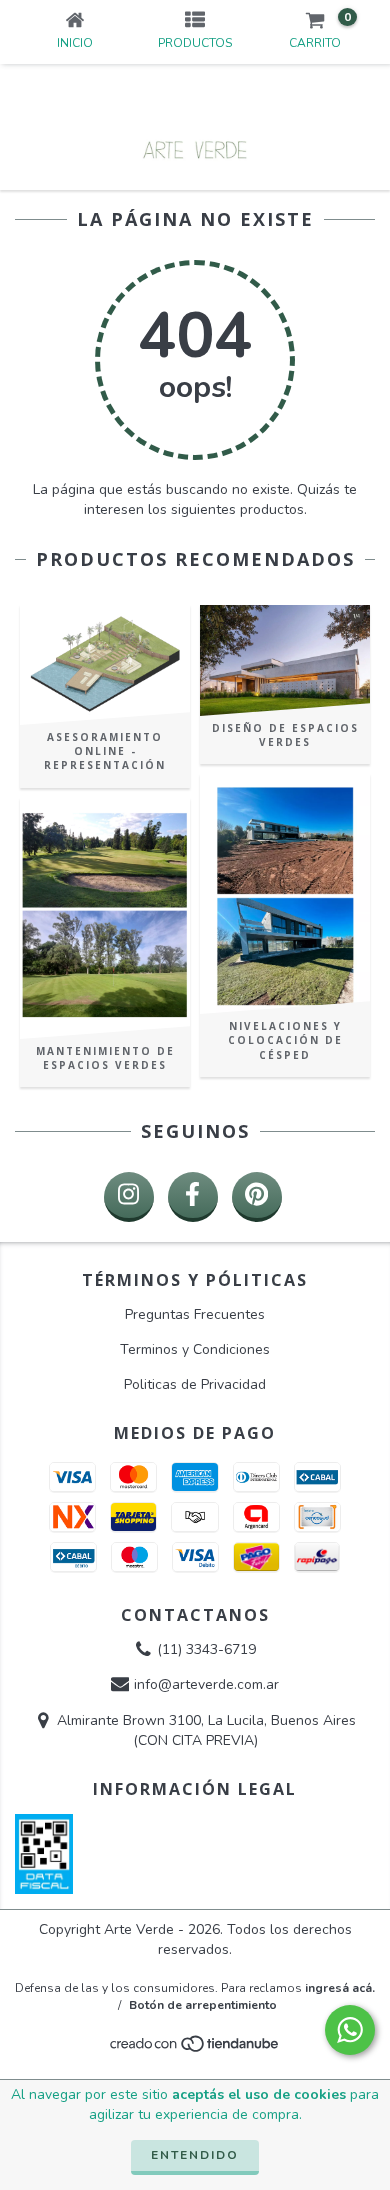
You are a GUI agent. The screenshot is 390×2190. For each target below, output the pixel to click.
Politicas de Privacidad (195, 1384)
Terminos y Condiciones (195, 1349)
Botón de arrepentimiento (203, 2005)
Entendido (195, 2155)
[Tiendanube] (195, 2050)
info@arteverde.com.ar (206, 1685)
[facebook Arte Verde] (193, 1197)
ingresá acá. (340, 1988)
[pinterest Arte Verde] (257, 1197)
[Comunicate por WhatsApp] (350, 2030)
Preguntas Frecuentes (195, 1314)
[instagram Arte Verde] (129, 1197)
